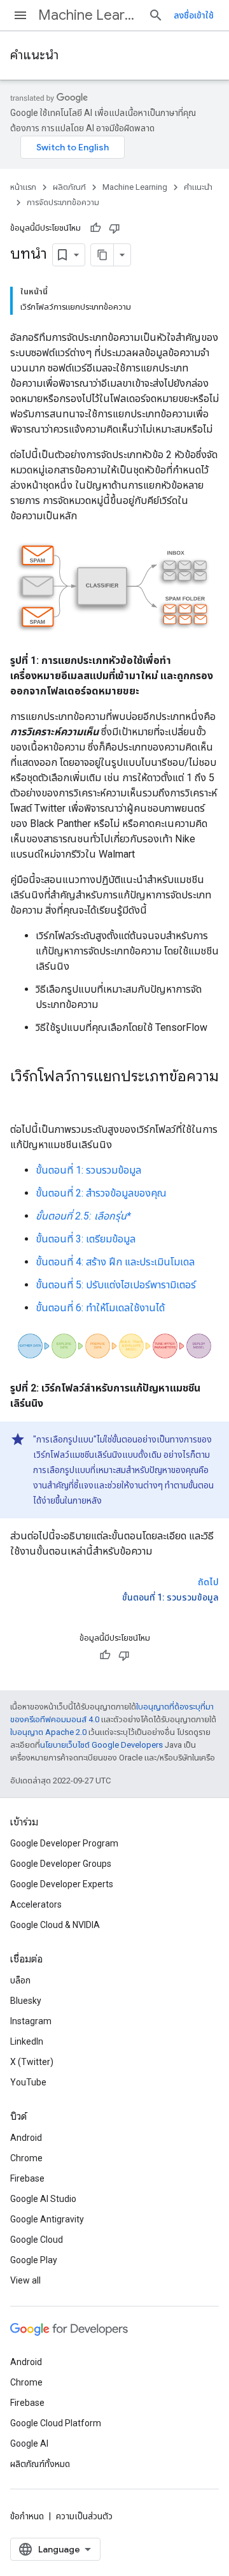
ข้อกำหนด (27, 2516)
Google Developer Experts (62, 1884)
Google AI (29, 2443)
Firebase (27, 2178)
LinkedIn (27, 2041)
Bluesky (26, 2001)
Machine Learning (88, 15)
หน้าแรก (23, 187)
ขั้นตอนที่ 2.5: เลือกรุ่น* (83, 1216)
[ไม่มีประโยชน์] (114, 228)
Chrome (26, 2158)
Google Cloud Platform (56, 2423)
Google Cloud (37, 2240)
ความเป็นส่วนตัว (84, 2516)
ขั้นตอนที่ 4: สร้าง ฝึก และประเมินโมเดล (115, 1262)
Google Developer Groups (61, 1864)
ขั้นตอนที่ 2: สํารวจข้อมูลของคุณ (101, 1193)
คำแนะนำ (34, 55)
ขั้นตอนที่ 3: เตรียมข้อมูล (86, 1239)
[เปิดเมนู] (20, 15)
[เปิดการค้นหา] (156, 15)
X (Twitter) (32, 2062)
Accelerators (36, 1904)
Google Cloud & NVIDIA (55, 1925)
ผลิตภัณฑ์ (69, 187)
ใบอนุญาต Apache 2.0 (48, 1732)
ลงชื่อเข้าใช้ (194, 15)
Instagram (31, 2021)
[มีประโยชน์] (95, 228)
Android (26, 2138)
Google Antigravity (47, 2219)
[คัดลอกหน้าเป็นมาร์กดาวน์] (102, 255)
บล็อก (20, 1980)
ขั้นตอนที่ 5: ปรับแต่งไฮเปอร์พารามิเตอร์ (116, 1285)
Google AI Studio (43, 2199)
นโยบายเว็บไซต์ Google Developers (101, 1745)
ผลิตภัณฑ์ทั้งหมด (40, 2464)
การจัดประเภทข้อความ (63, 202)
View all (25, 2280)
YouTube (28, 2082)
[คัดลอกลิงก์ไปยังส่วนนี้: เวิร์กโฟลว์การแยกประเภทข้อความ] (23, 1098)
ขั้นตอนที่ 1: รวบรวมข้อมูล (88, 1170)
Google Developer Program (64, 1843)
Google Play (34, 2260)
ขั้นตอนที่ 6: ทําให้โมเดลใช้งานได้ (100, 1308)
